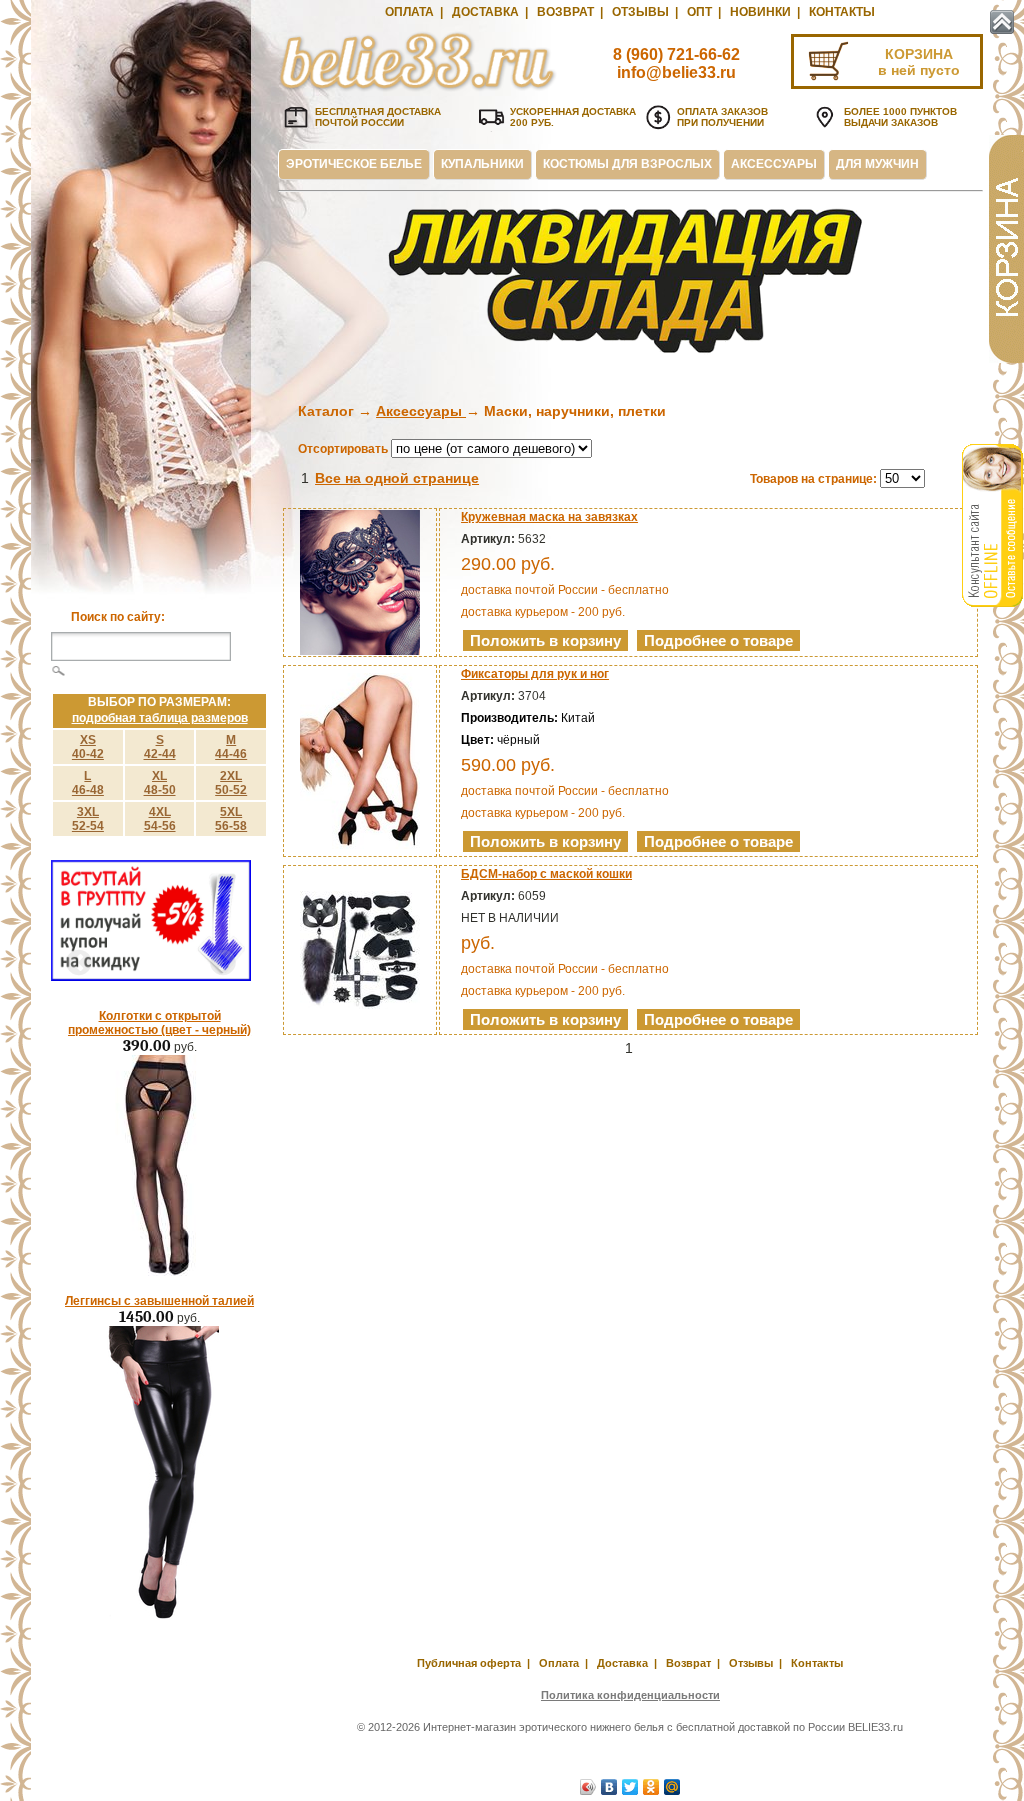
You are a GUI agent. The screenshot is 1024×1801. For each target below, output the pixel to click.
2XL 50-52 (231, 783)
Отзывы (640, 12)
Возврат (565, 12)
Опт (699, 12)
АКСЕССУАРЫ (774, 164)
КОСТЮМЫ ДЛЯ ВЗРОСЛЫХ (627, 164)
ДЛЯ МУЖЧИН (877, 164)
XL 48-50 (160, 783)
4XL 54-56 (160, 819)
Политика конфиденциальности (630, 1695)
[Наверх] (1002, 22)
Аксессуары (421, 411)
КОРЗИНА (919, 54)
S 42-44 (160, 747)
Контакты (842, 12)
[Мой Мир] (672, 1787)
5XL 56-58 (231, 819)
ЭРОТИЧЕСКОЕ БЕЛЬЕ (354, 164)
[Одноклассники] (651, 1787)
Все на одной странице (397, 478)
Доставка (485, 12)
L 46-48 (88, 783)
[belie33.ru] (418, 90)
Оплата (409, 12)
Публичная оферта (469, 1663)
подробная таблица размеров (160, 718)
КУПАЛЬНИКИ (482, 164)
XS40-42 (88, 747)
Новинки (760, 12)
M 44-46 (231, 747)
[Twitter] (630, 1787)
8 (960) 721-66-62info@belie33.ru (676, 63)
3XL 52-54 (88, 819)
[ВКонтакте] (609, 1787)
